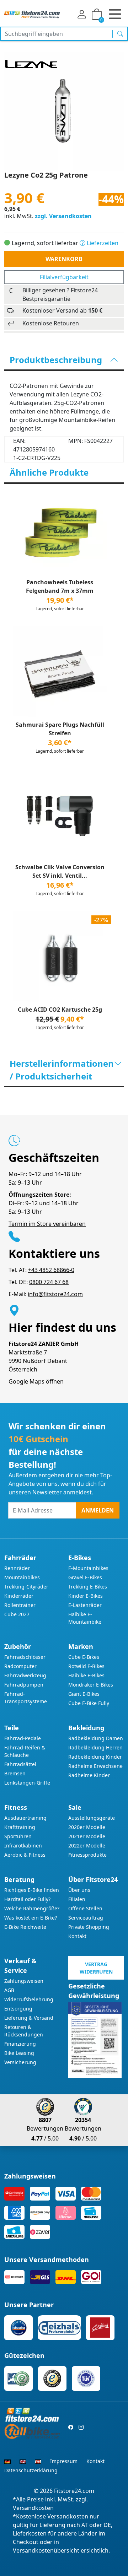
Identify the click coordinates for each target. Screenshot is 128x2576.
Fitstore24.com (74, 2491)
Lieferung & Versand (29, 2018)
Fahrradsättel (20, 1764)
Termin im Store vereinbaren (47, 1224)
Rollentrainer (20, 1605)
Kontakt (77, 1936)
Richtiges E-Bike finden (32, 1890)
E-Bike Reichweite (25, 1927)
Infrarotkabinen (23, 1846)
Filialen (77, 1899)
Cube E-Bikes (84, 1657)
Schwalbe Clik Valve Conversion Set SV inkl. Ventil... (60, 871)
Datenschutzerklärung (31, 2470)
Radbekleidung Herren (95, 1747)
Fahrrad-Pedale (23, 1738)
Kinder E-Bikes (86, 1596)
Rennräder (17, 1568)
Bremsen (15, 1773)
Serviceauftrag (86, 1918)
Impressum (64, 2461)
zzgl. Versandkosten (63, 216)
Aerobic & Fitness (25, 1855)
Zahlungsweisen (24, 1981)
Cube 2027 (17, 1614)
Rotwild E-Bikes (86, 1666)
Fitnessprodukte (87, 1855)
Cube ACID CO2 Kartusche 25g (60, 1010)
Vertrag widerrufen (96, 1968)
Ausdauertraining (25, 1818)
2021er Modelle (87, 1836)
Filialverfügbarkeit (64, 277)
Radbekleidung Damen (96, 1738)
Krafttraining (20, 1827)
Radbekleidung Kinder (95, 1757)
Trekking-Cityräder (26, 1587)
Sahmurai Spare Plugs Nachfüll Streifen (60, 729)
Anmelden (98, 1510)
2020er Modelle (87, 1827)
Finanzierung (20, 2044)
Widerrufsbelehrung (29, 1999)
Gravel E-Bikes (85, 1577)
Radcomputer (20, 1666)
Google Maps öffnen (36, 1381)
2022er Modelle (87, 1846)
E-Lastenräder (85, 1605)
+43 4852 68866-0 (51, 1270)
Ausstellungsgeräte (92, 1818)
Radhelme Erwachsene (95, 1766)
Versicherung (20, 2062)
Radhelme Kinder (89, 1775)
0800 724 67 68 (49, 1282)
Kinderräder (19, 1596)
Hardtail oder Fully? (27, 1899)
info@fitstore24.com (55, 1294)
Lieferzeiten (102, 243)
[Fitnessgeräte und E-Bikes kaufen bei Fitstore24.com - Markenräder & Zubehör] (32, 14)
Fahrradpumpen (24, 1685)
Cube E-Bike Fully (89, 1703)
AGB (9, 1990)
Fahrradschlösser (25, 1657)
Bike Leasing (19, 2053)
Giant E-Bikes (84, 1694)
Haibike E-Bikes (86, 1675)
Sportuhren (18, 1836)
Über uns (79, 1890)
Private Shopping (89, 1927)
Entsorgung (18, 2009)
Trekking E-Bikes (88, 1587)
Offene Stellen (85, 1908)
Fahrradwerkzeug (25, 1675)
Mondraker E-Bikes (91, 1685)
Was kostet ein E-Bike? (31, 1918)
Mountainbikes (22, 1577)
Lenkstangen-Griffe (27, 1783)
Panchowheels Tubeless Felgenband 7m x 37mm (60, 586)
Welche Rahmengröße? (32, 1908)
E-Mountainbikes (88, 1568)
